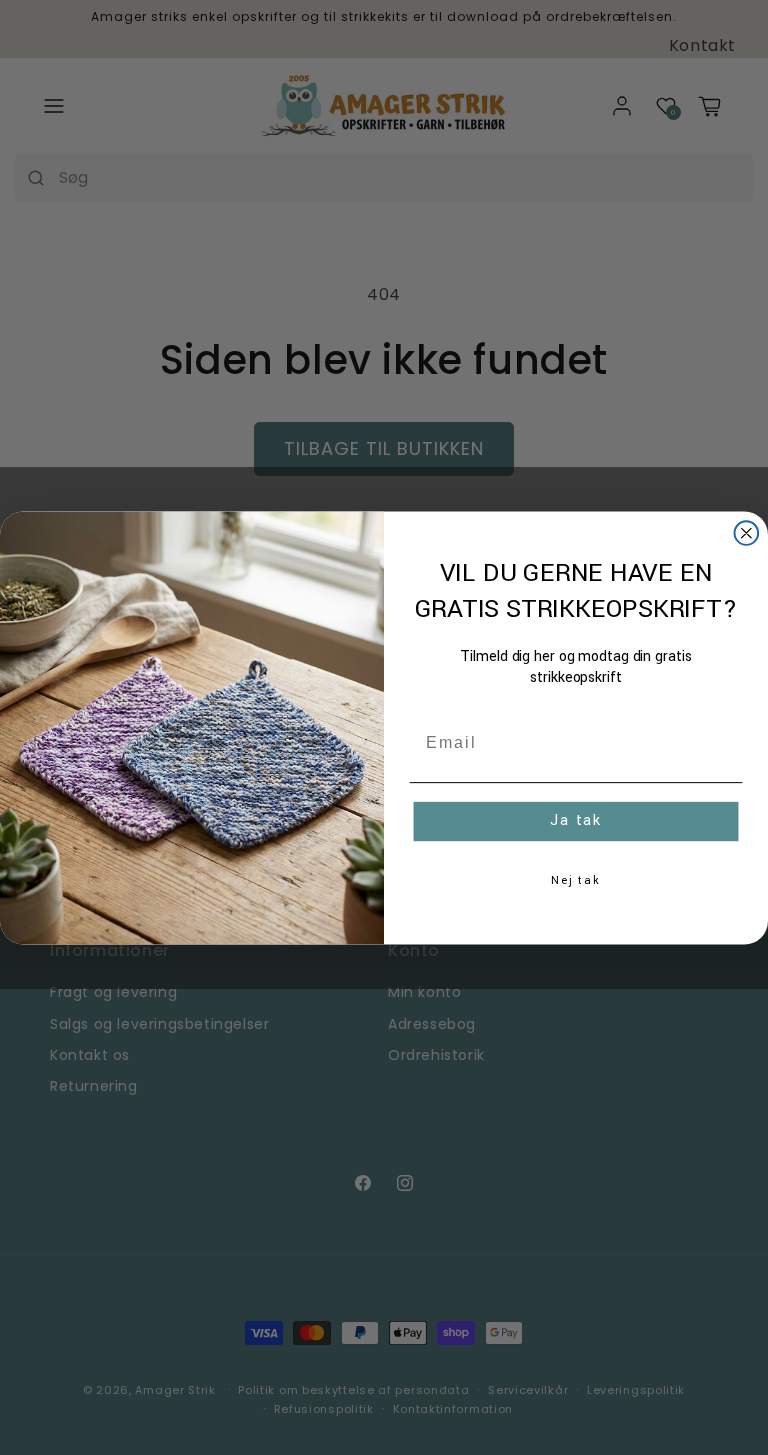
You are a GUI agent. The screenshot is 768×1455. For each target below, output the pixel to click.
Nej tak (576, 880)
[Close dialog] (747, 533)
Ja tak (576, 821)
